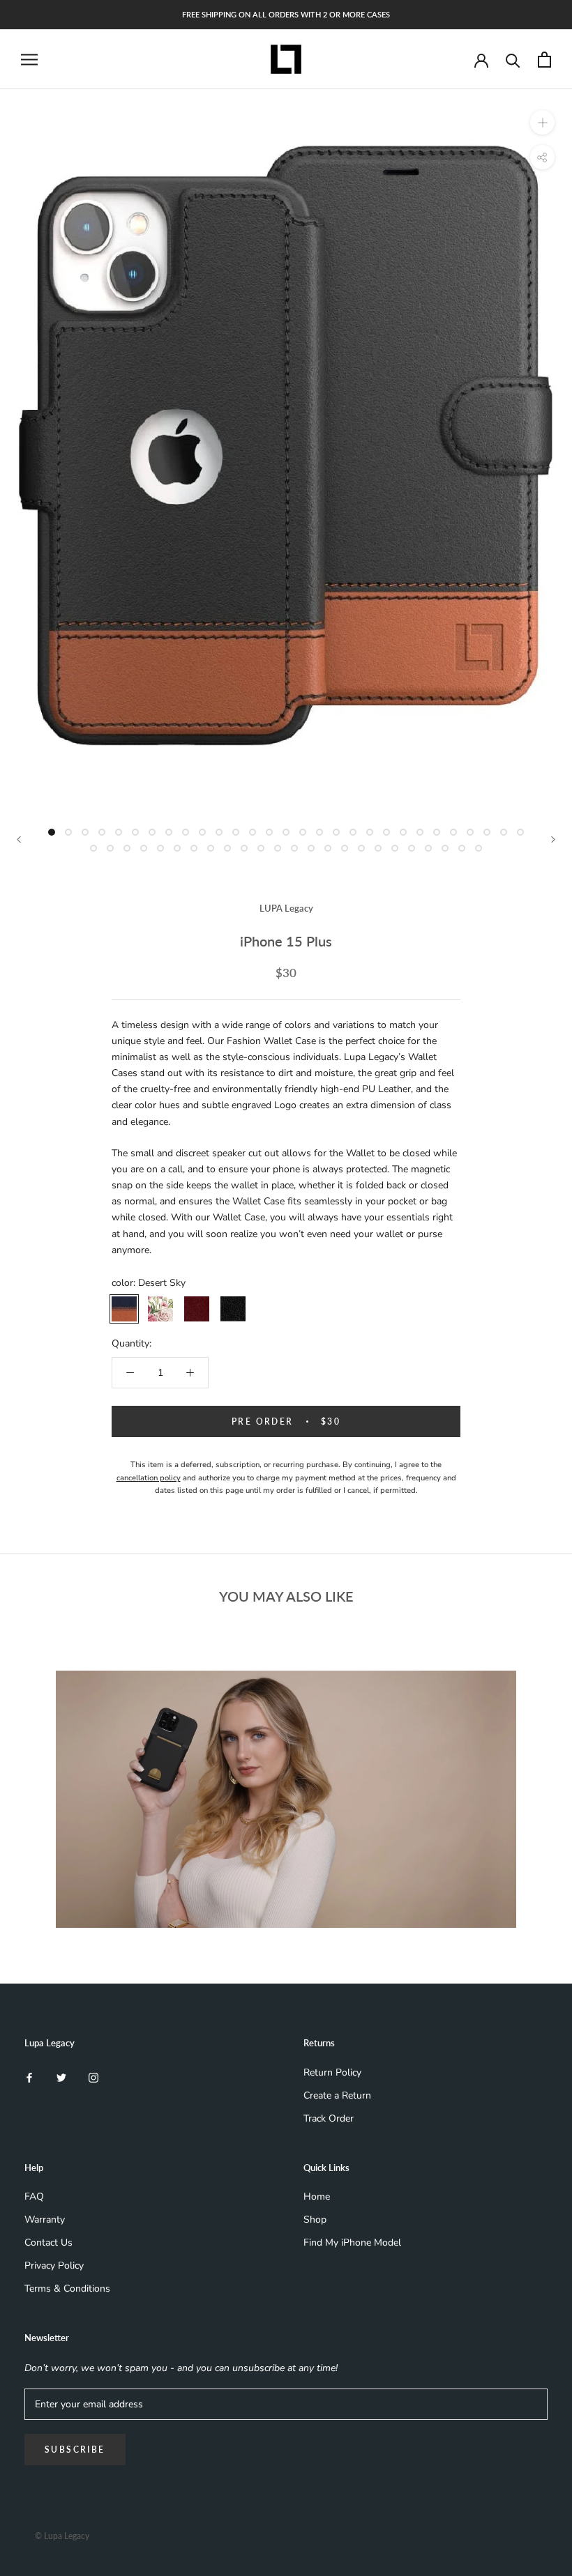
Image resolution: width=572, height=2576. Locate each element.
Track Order (329, 2118)
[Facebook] (29, 2077)
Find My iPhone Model (352, 2242)
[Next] (553, 839)
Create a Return (337, 2095)
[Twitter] (61, 2077)
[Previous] (19, 839)
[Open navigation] (29, 60)
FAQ (34, 2196)
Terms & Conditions (67, 2288)
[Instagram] (93, 2077)
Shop (315, 2219)
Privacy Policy (54, 2265)
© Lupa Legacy (62, 2536)
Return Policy (332, 2072)
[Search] (513, 60)
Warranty (45, 2219)
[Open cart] (544, 60)
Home (317, 2196)
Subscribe (75, 2449)
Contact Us (48, 2242)
